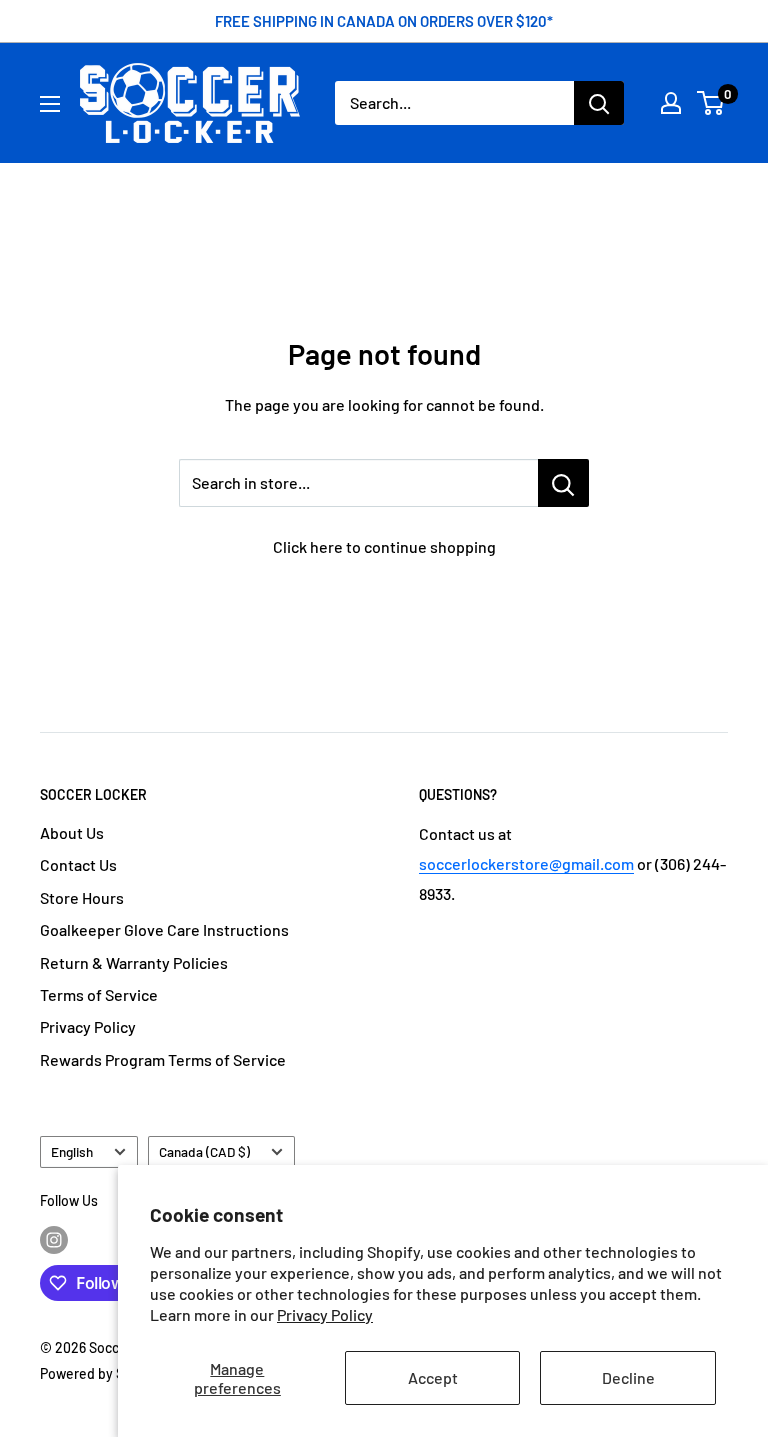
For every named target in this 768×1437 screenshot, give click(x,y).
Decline (628, 1377)
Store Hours (82, 897)
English (72, 1151)
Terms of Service (99, 994)
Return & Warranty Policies (134, 962)
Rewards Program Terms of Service (163, 1059)
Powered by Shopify (102, 1373)
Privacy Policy (325, 1314)
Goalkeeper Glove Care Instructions (164, 929)
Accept (433, 1377)
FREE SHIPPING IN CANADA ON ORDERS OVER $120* (384, 21)
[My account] (671, 103)
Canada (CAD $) (204, 1151)
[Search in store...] (563, 483)
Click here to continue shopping (384, 546)
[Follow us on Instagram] (54, 1240)
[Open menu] (50, 104)
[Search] (599, 103)
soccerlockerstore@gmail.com (526, 863)
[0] (711, 103)
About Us (72, 832)
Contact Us (78, 864)
